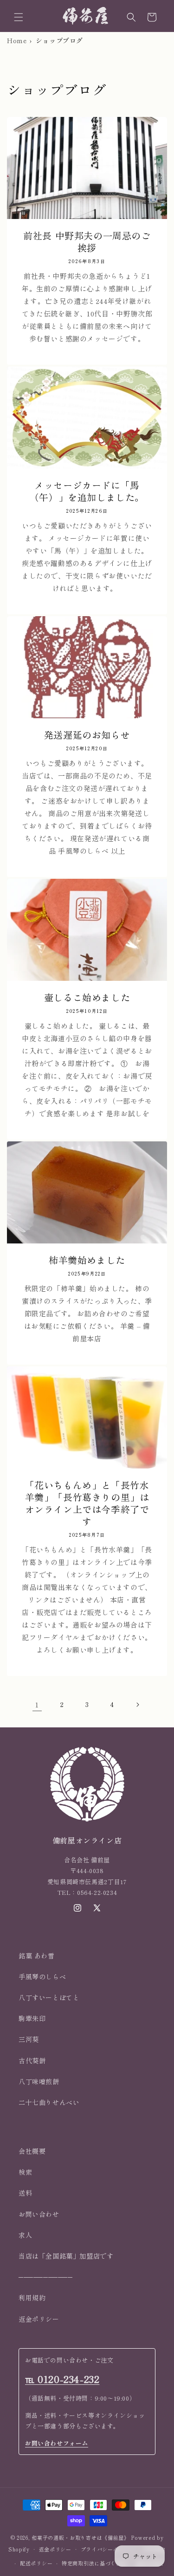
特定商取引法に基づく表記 (94, 2563)
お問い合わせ (39, 2214)
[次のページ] (137, 1705)
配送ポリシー (36, 2563)
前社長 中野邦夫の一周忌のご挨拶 (87, 242)
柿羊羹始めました (87, 1260)
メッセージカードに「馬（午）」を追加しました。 (87, 491)
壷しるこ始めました (87, 998)
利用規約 (32, 2298)
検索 (25, 2172)
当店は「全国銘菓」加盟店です (66, 2256)
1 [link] (37, 1704)
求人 (25, 2235)
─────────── (46, 2277)
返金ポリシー (39, 2319)
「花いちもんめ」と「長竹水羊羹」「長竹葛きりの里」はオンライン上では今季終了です (87, 1503)
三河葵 (29, 2039)
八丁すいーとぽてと (49, 1997)
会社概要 (32, 2151)
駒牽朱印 (32, 2018)
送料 (25, 2193)
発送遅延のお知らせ (87, 735)
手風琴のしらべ (42, 1977)
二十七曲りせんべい (49, 2102)
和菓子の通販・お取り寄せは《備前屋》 (81, 2537)
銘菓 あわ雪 (37, 1956)
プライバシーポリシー (108, 2549)
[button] (19, 17)
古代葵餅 (32, 2061)
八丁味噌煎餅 (39, 2081)
